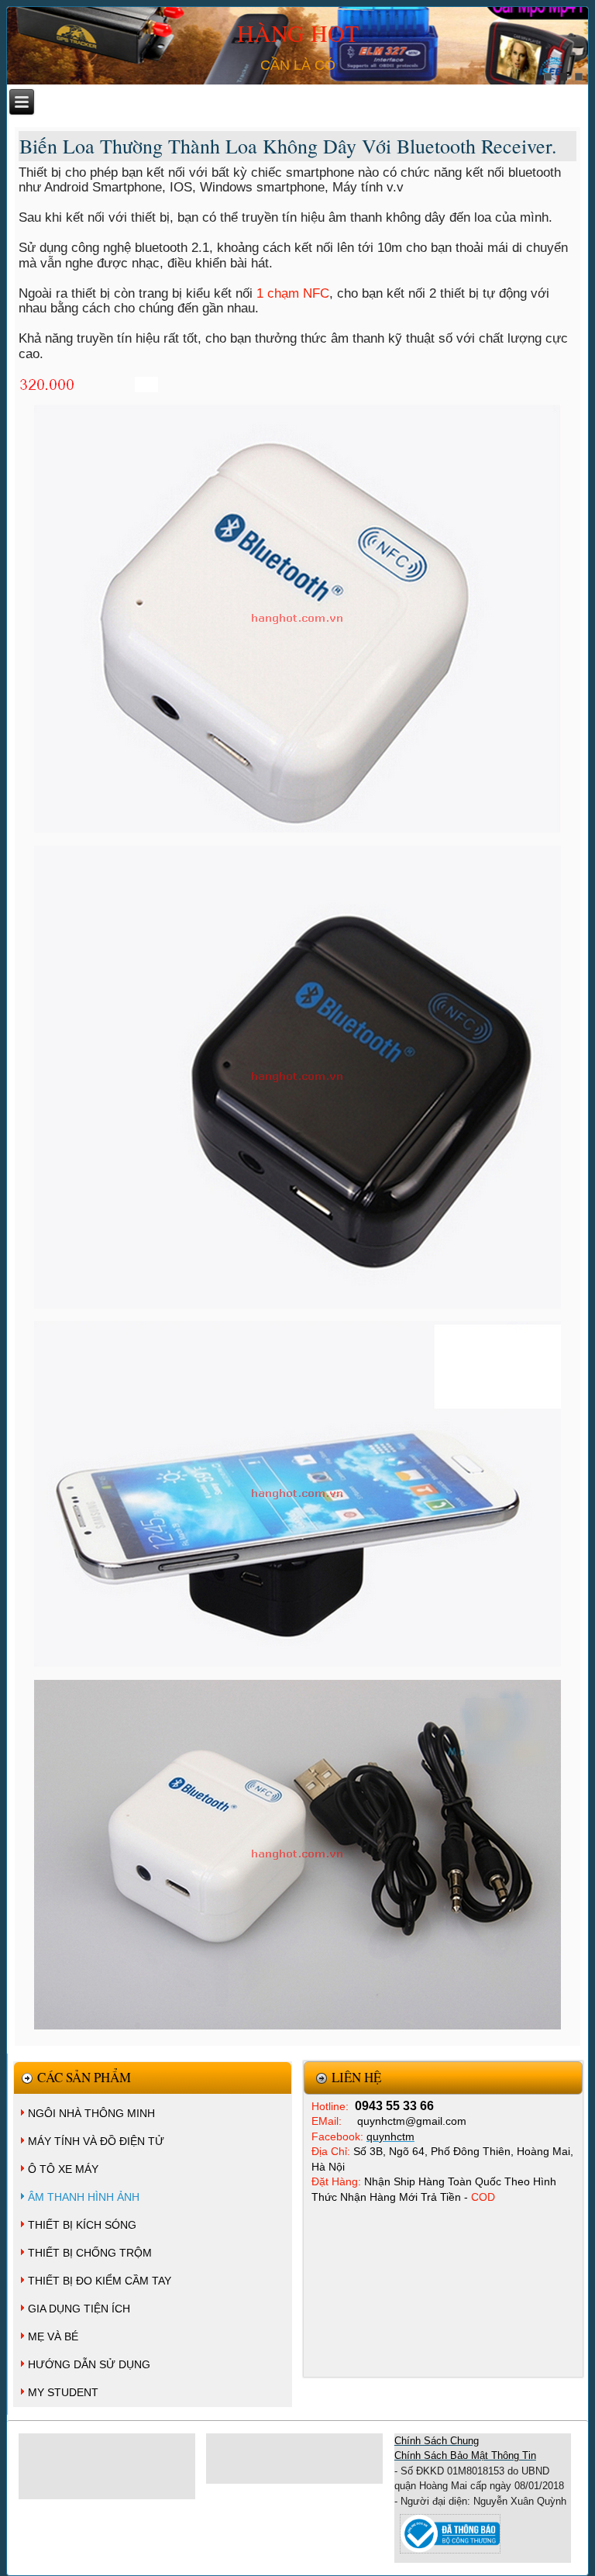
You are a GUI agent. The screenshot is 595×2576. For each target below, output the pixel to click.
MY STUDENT (63, 2392)
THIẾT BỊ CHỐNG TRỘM (90, 2253)
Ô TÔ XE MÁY (63, 2169)
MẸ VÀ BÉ (53, 2336)
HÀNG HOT (298, 33)
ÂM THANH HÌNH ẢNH (84, 2197)
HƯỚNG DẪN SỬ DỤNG (89, 2364)
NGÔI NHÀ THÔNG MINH (91, 2113)
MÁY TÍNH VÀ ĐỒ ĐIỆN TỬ (96, 2141)
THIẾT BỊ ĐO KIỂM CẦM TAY (100, 2281)
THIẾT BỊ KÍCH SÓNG (82, 2225)
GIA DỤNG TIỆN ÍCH (79, 2309)
